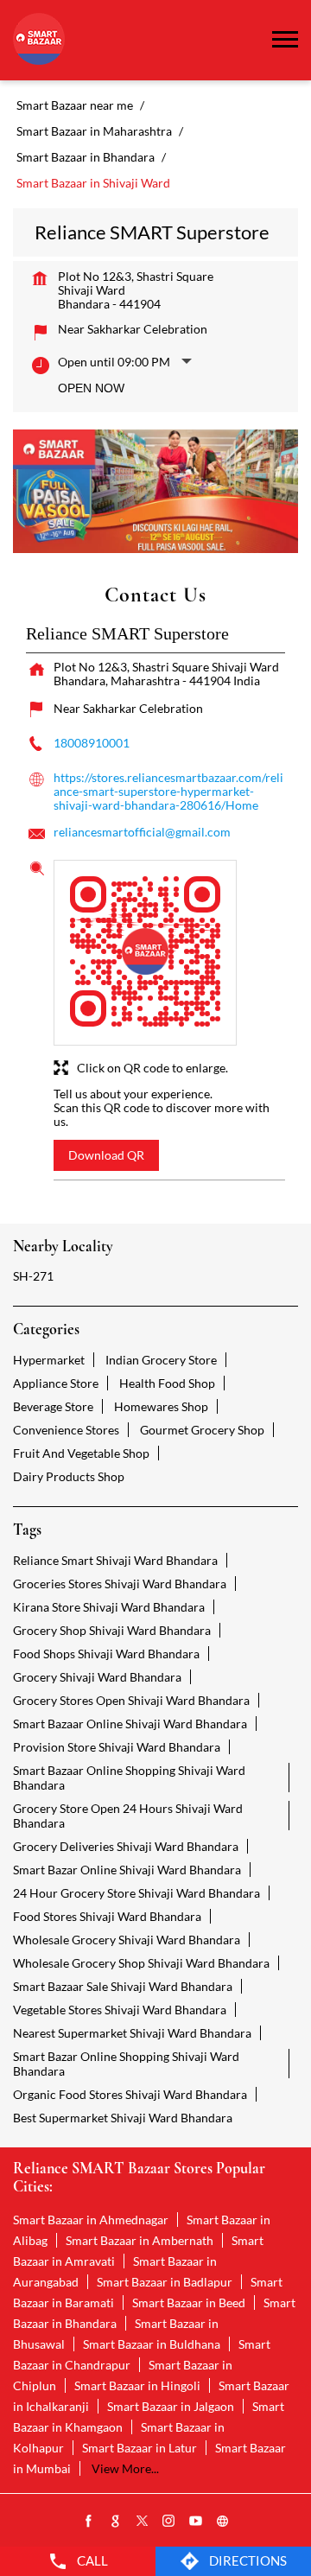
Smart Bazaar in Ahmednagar (91, 2220)
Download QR (106, 1155)
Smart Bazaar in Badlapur (165, 2282)
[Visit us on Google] (116, 2522)
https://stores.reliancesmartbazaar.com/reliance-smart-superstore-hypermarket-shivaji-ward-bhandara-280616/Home (168, 791)
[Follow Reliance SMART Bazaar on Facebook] (89, 2522)
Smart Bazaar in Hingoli (137, 2385)
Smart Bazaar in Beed (189, 2302)
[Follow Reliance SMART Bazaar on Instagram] (169, 2522)
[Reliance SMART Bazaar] (39, 40)
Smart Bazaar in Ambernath (140, 2240)
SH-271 (33, 1276)
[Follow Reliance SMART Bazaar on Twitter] (143, 2522)
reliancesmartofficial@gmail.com (142, 832)
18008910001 (92, 743)
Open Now (91, 388)
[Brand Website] (223, 2522)
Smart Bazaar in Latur (140, 2448)
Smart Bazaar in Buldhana (152, 2344)
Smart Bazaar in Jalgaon (171, 2406)
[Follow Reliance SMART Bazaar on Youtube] (196, 2522)
